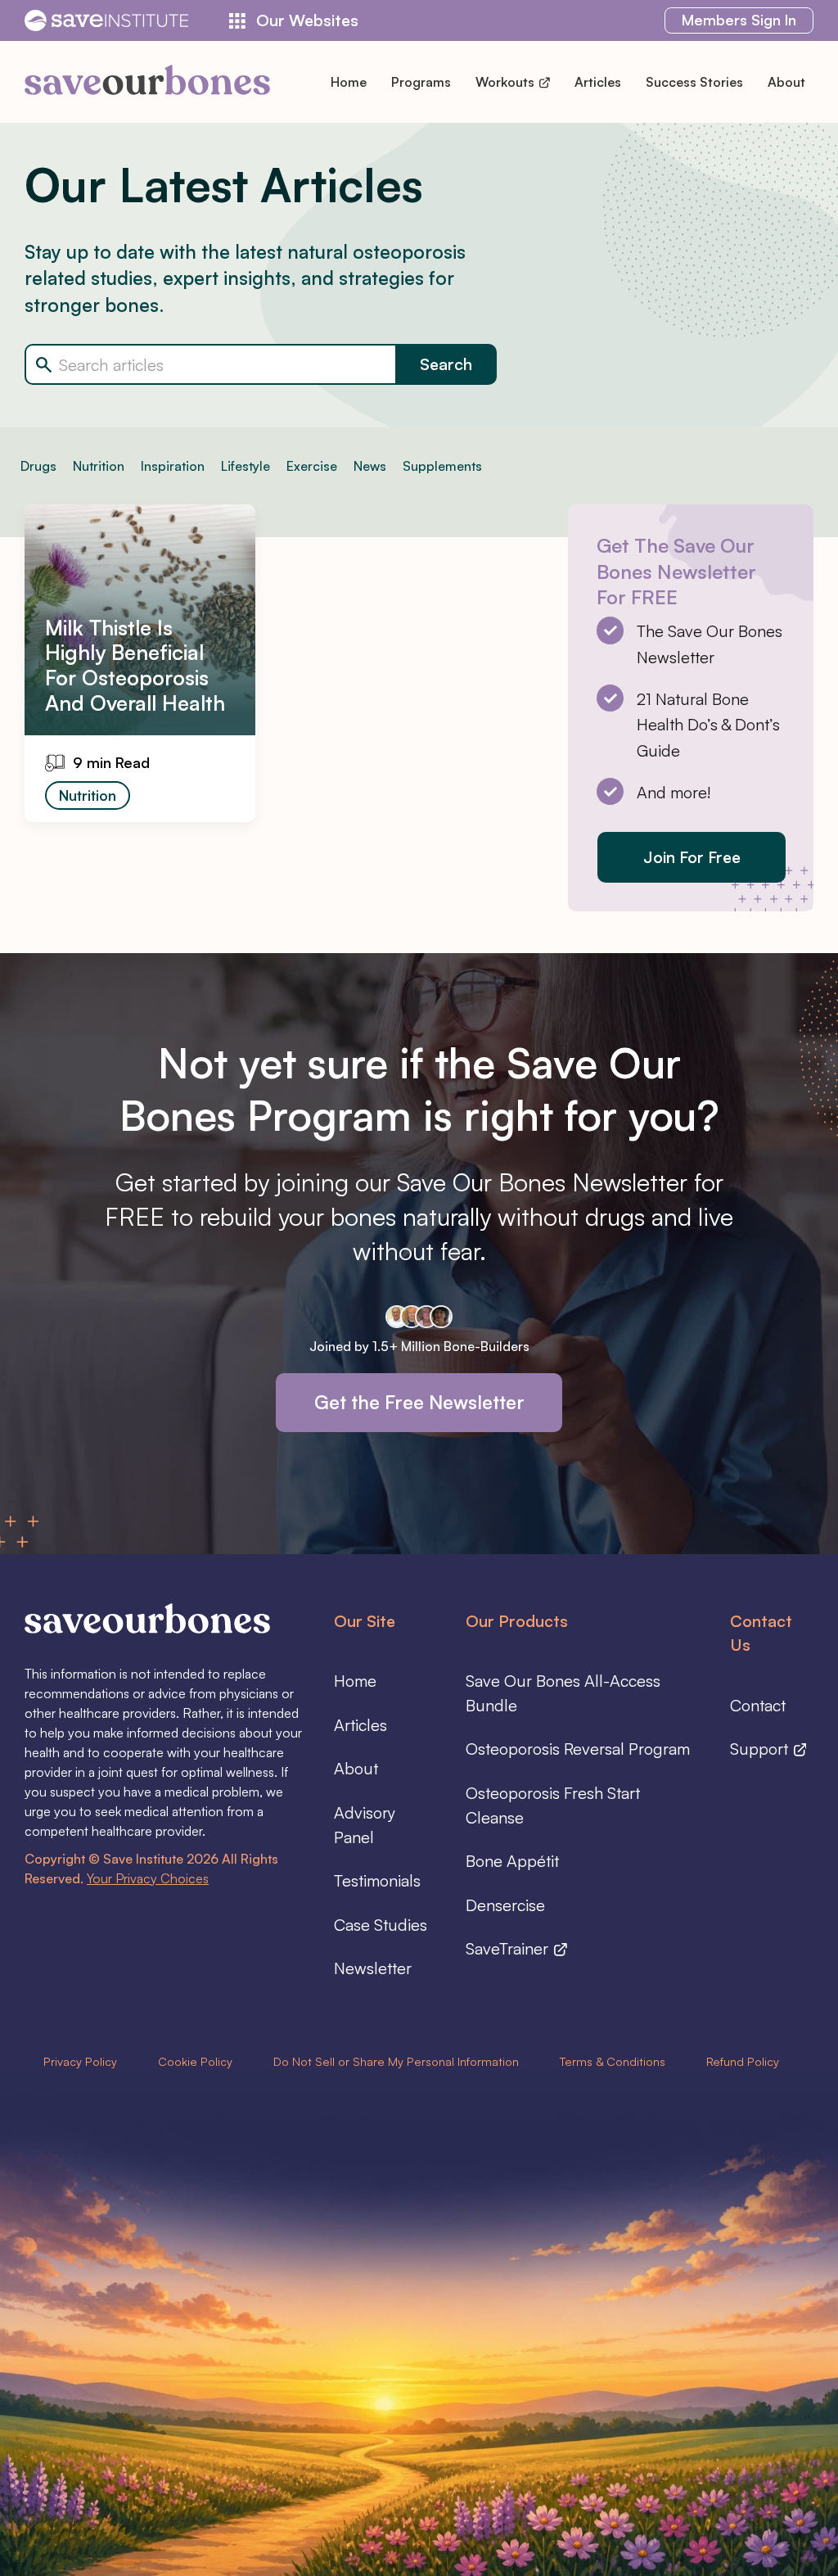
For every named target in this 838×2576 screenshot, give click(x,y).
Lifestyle (246, 466)
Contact (758, 1705)
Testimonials (377, 1880)
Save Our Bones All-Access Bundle (563, 1693)
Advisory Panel (365, 1825)
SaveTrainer (509, 1948)
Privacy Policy (80, 2061)
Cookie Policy (195, 2061)
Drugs (38, 466)
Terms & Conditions (613, 2061)
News (370, 466)
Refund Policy (743, 2061)
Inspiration (173, 466)
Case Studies (381, 1925)
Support (761, 1749)
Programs (421, 82)
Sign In (739, 20)
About (786, 82)
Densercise (505, 1905)
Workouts (507, 82)
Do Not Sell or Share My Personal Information (396, 2061)
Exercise (312, 466)
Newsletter (373, 1968)
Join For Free (692, 857)
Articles (598, 82)
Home (349, 82)
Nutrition (99, 466)
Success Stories (694, 82)
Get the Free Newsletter (419, 1402)
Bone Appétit (512, 1861)
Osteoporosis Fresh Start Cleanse (553, 1805)
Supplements (442, 466)
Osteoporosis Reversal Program (578, 1749)
